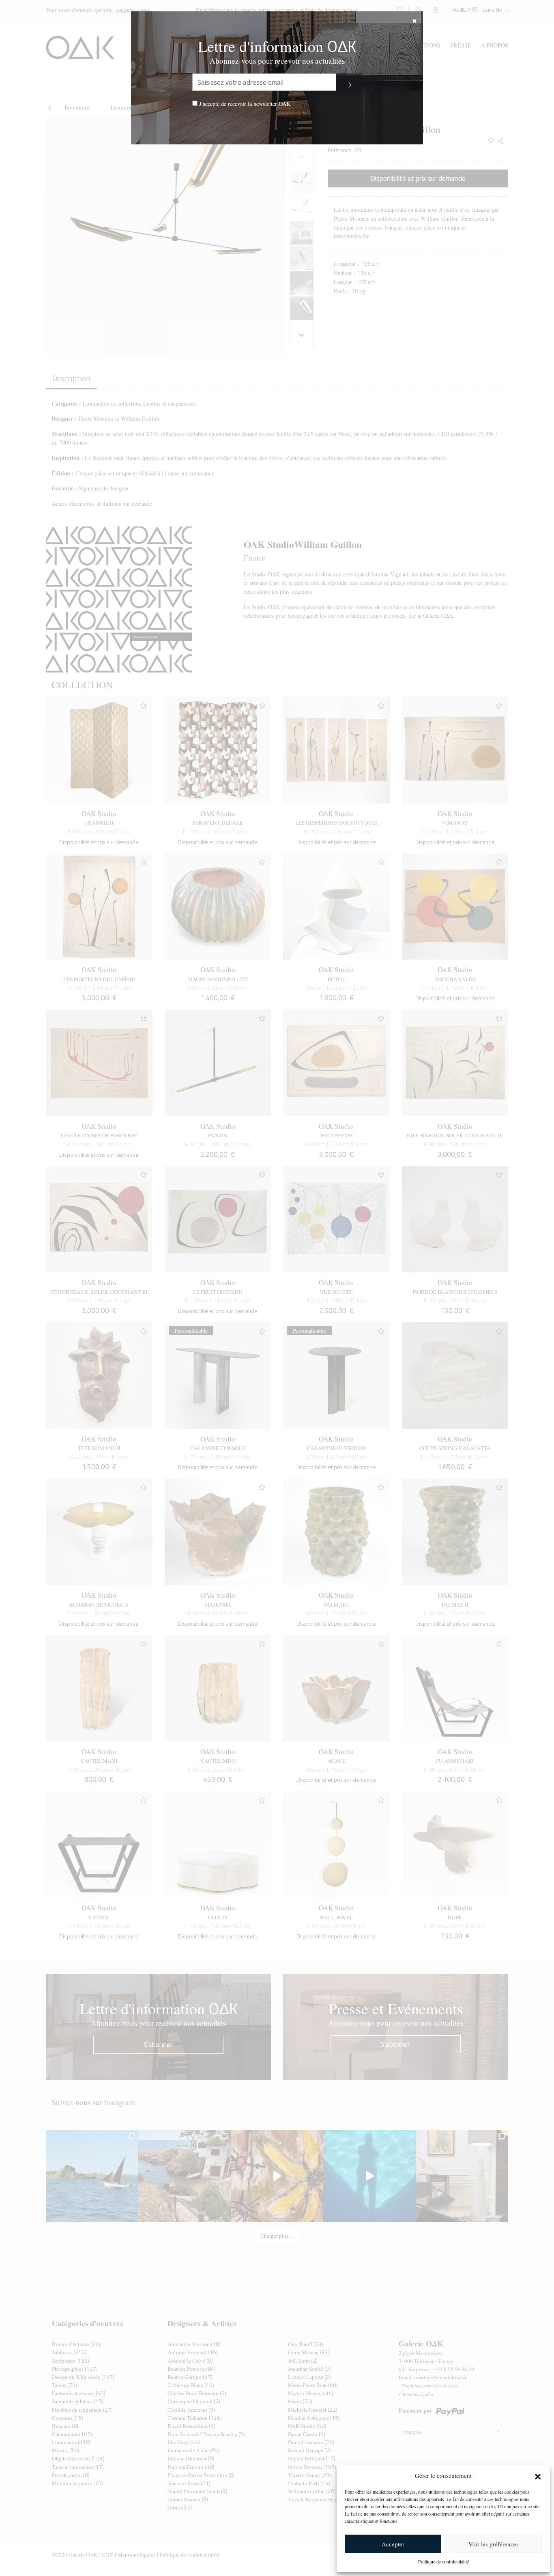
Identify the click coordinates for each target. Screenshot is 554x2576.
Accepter (393, 2544)
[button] (538, 2475)
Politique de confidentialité (443, 2561)
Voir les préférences (494, 2544)
